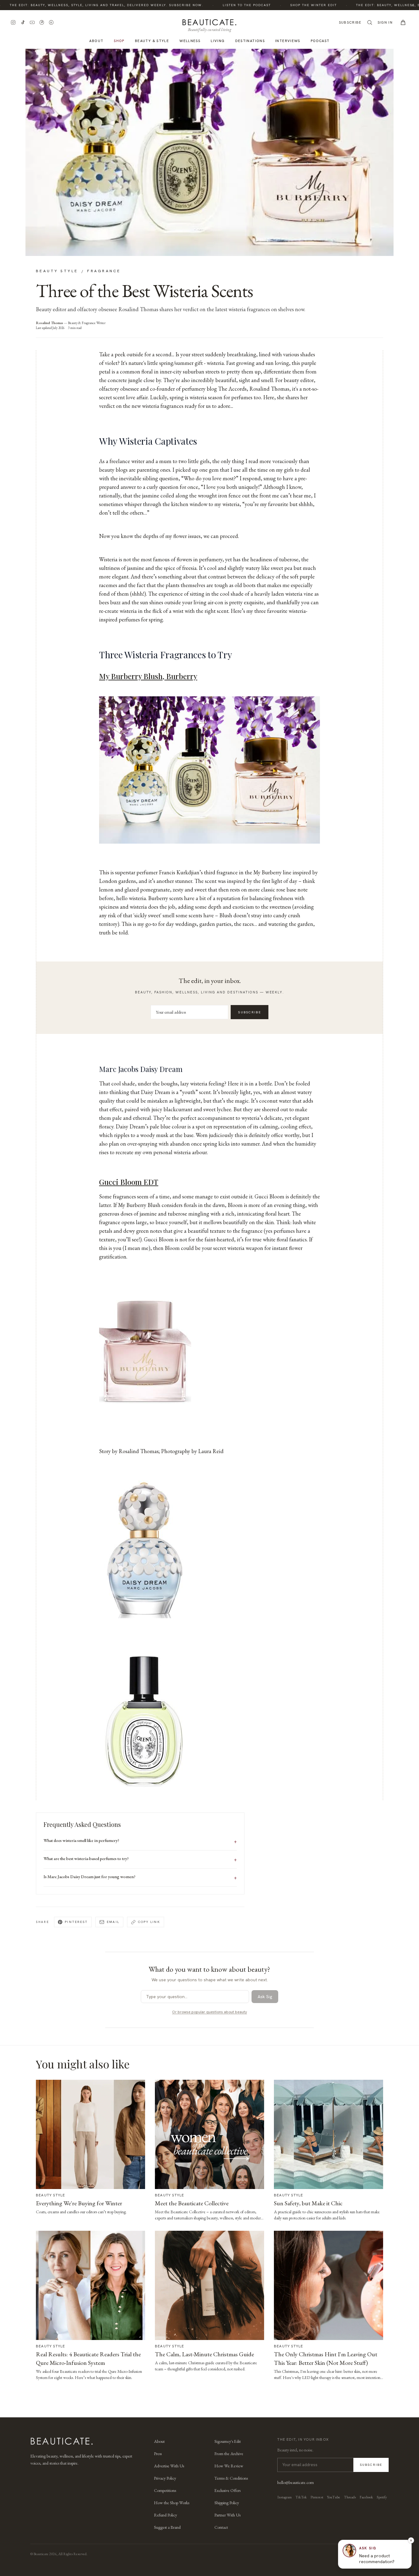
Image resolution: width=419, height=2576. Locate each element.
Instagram (284, 2497)
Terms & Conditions (231, 2478)
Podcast (320, 41)
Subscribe (350, 22)
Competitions (165, 2490)
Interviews (288, 41)
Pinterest (76, 1922)
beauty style (57, 271)
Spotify (382, 2497)
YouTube (334, 2497)
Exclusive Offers (227, 2490)
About (96, 41)
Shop (119, 41)
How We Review (229, 2466)
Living (218, 41)
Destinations (250, 41)
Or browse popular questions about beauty (209, 2012)
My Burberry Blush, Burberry (148, 676)
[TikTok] (23, 22)
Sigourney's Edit (228, 2441)
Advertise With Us (169, 2466)
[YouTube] (32, 22)
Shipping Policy (227, 2503)
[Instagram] (13, 22)
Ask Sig (265, 1997)
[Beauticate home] (209, 21)
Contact (221, 2527)
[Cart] (403, 22)
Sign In (385, 22)
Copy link (149, 1922)
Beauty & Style (152, 41)
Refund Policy (165, 2515)
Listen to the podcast (225, 5)
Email (113, 1922)
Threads (350, 2497)
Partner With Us (227, 2515)
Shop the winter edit (291, 5)
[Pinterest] (42, 22)
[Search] (370, 22)
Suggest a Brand (167, 2527)
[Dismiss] (411, 2540)
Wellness (190, 41)
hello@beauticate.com (296, 2482)
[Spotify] (51, 22)
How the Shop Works (172, 2503)
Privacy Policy (165, 2478)
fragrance (104, 271)
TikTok (301, 2497)
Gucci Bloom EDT (129, 1182)
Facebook (366, 2497)
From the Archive (229, 2454)
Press (158, 2454)
